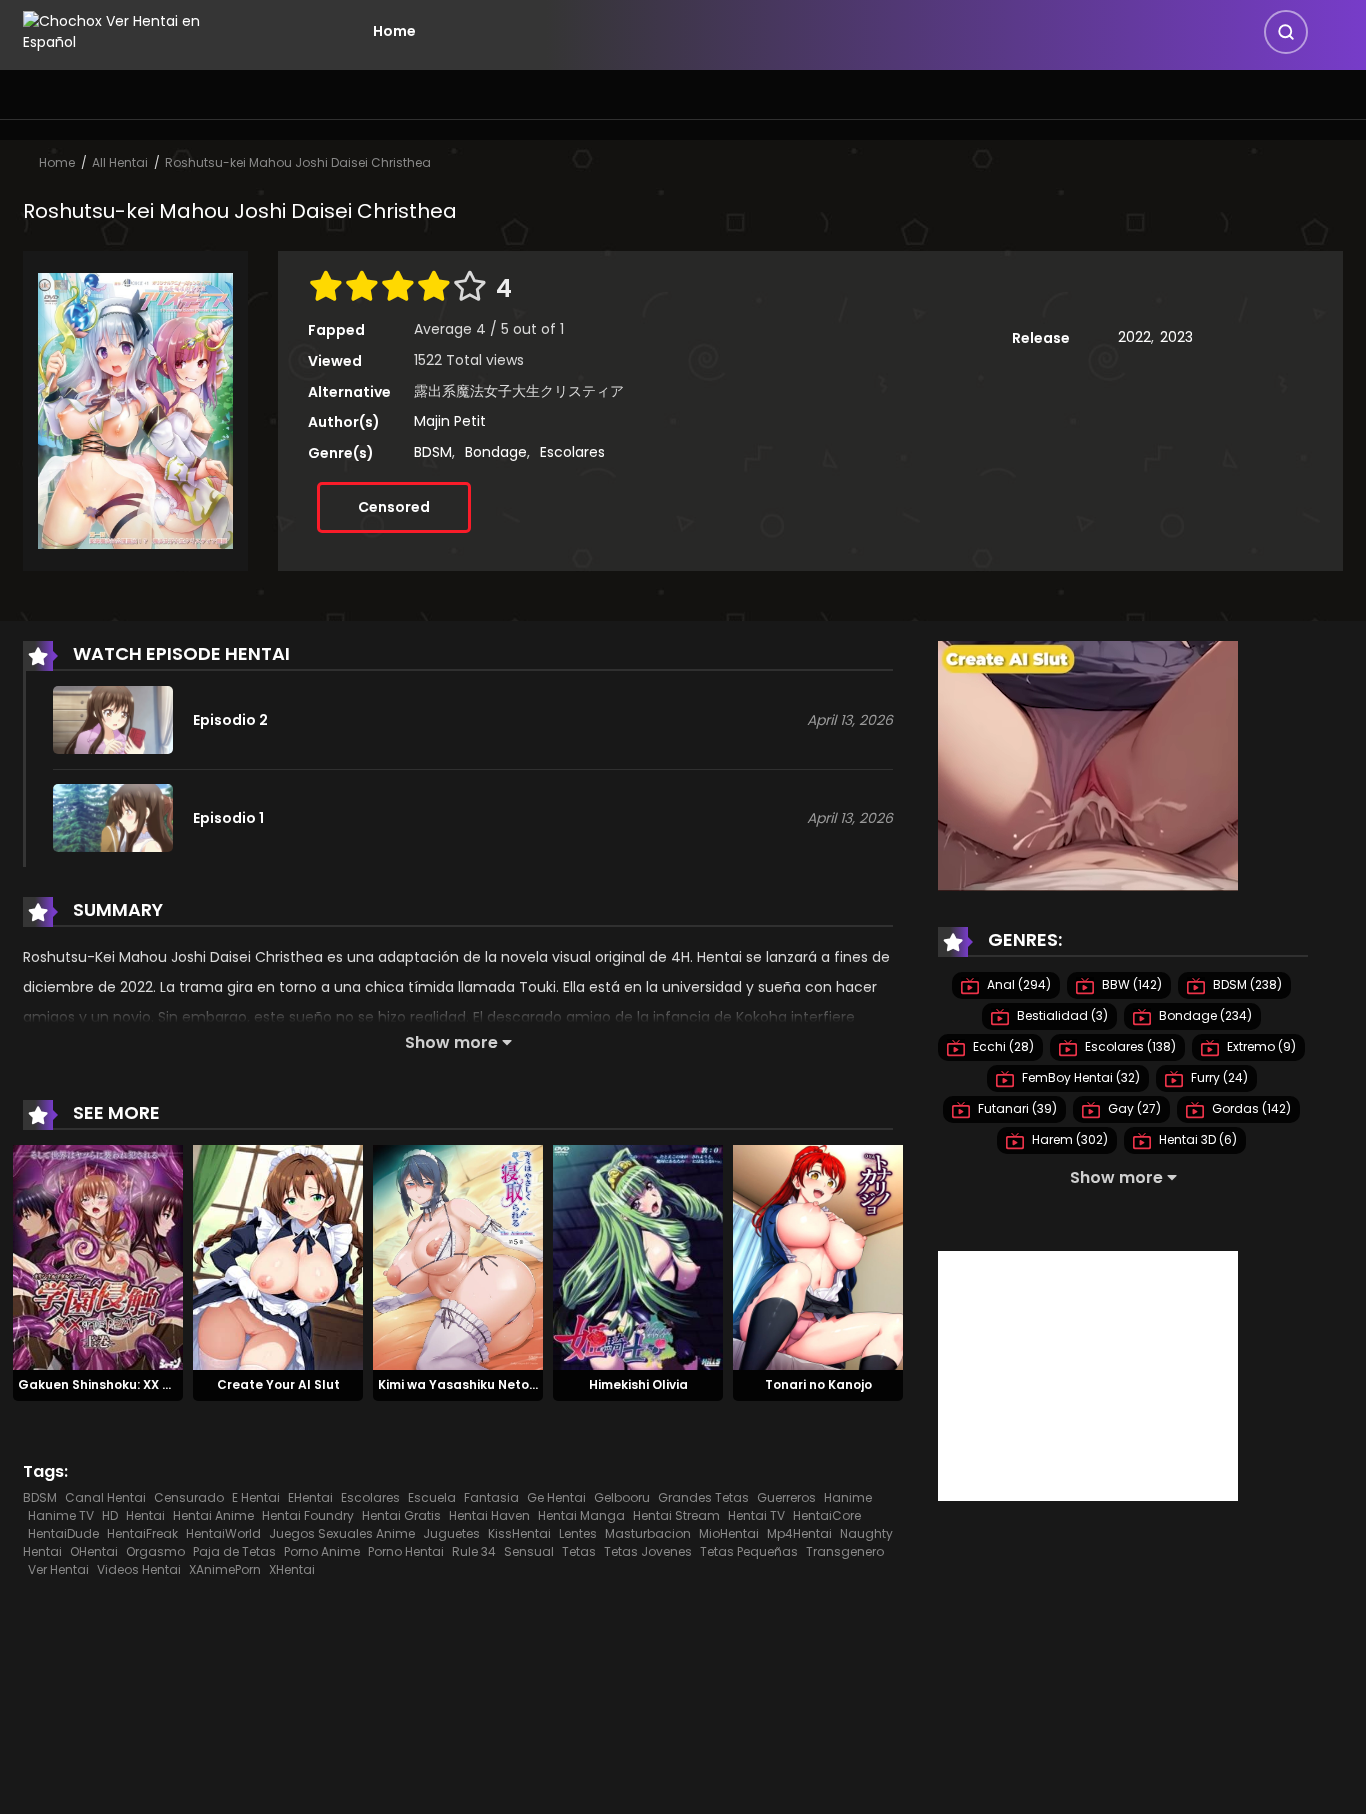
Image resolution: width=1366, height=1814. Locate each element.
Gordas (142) (1250, 1108)
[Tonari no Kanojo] (818, 1257)
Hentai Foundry (308, 1515)
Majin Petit (450, 421)
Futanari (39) (1016, 1108)
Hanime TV (61, 1515)
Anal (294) (1017, 984)
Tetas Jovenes (648, 1551)
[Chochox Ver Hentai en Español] (139, 30)
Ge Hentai (556, 1497)
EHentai (310, 1497)
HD (110, 1515)
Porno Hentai (406, 1551)
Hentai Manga (581, 1515)
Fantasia (491, 1497)
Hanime (848, 1497)
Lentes (578, 1533)
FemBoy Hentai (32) (1079, 1077)
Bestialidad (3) (1061, 1015)
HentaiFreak (142, 1533)
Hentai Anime (213, 1515)
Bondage (496, 452)
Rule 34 (474, 1551)
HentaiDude (63, 1533)
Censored (394, 507)
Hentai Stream (676, 1515)
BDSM (433, 452)
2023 (1176, 337)
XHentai (292, 1569)
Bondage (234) (1204, 1015)
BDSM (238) (1246, 984)
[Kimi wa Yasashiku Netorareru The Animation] (458, 1257)
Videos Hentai (139, 1569)
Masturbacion (648, 1533)
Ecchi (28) (1002, 1046)
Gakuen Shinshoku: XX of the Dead (128, 1384)
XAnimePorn (225, 1569)
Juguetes (451, 1533)
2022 (1134, 337)
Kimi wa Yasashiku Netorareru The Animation (521, 1384)
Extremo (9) (1260, 1046)
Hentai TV (756, 1515)
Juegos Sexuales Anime (342, 1533)
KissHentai (519, 1533)
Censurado (189, 1497)
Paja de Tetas (234, 1551)
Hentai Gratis (401, 1515)
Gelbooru (622, 1497)
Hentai (145, 1515)
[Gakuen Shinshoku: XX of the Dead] (98, 1257)
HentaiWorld (223, 1533)
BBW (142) (1130, 984)
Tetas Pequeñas (749, 1551)
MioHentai (729, 1533)
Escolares (572, 452)
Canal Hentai (105, 1497)
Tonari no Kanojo (818, 1384)
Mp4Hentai (799, 1533)
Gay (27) (1133, 1108)
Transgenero (845, 1551)
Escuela (432, 1497)
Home (394, 31)
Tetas (579, 1551)
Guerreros (786, 1497)
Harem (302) (1068, 1139)
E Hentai (256, 1497)
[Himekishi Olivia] (638, 1257)
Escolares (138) (1129, 1046)
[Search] (1286, 32)
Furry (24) (1218, 1077)
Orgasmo (155, 1551)
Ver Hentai (58, 1569)
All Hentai (120, 162)
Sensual (529, 1551)
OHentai (94, 1551)
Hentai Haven (489, 1515)
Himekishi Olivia (638, 1384)
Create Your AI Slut (278, 1384)
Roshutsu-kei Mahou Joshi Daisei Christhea (298, 162)
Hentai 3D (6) (1196, 1139)
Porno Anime (322, 1551)
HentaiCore (827, 1515)
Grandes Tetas (703, 1497)
